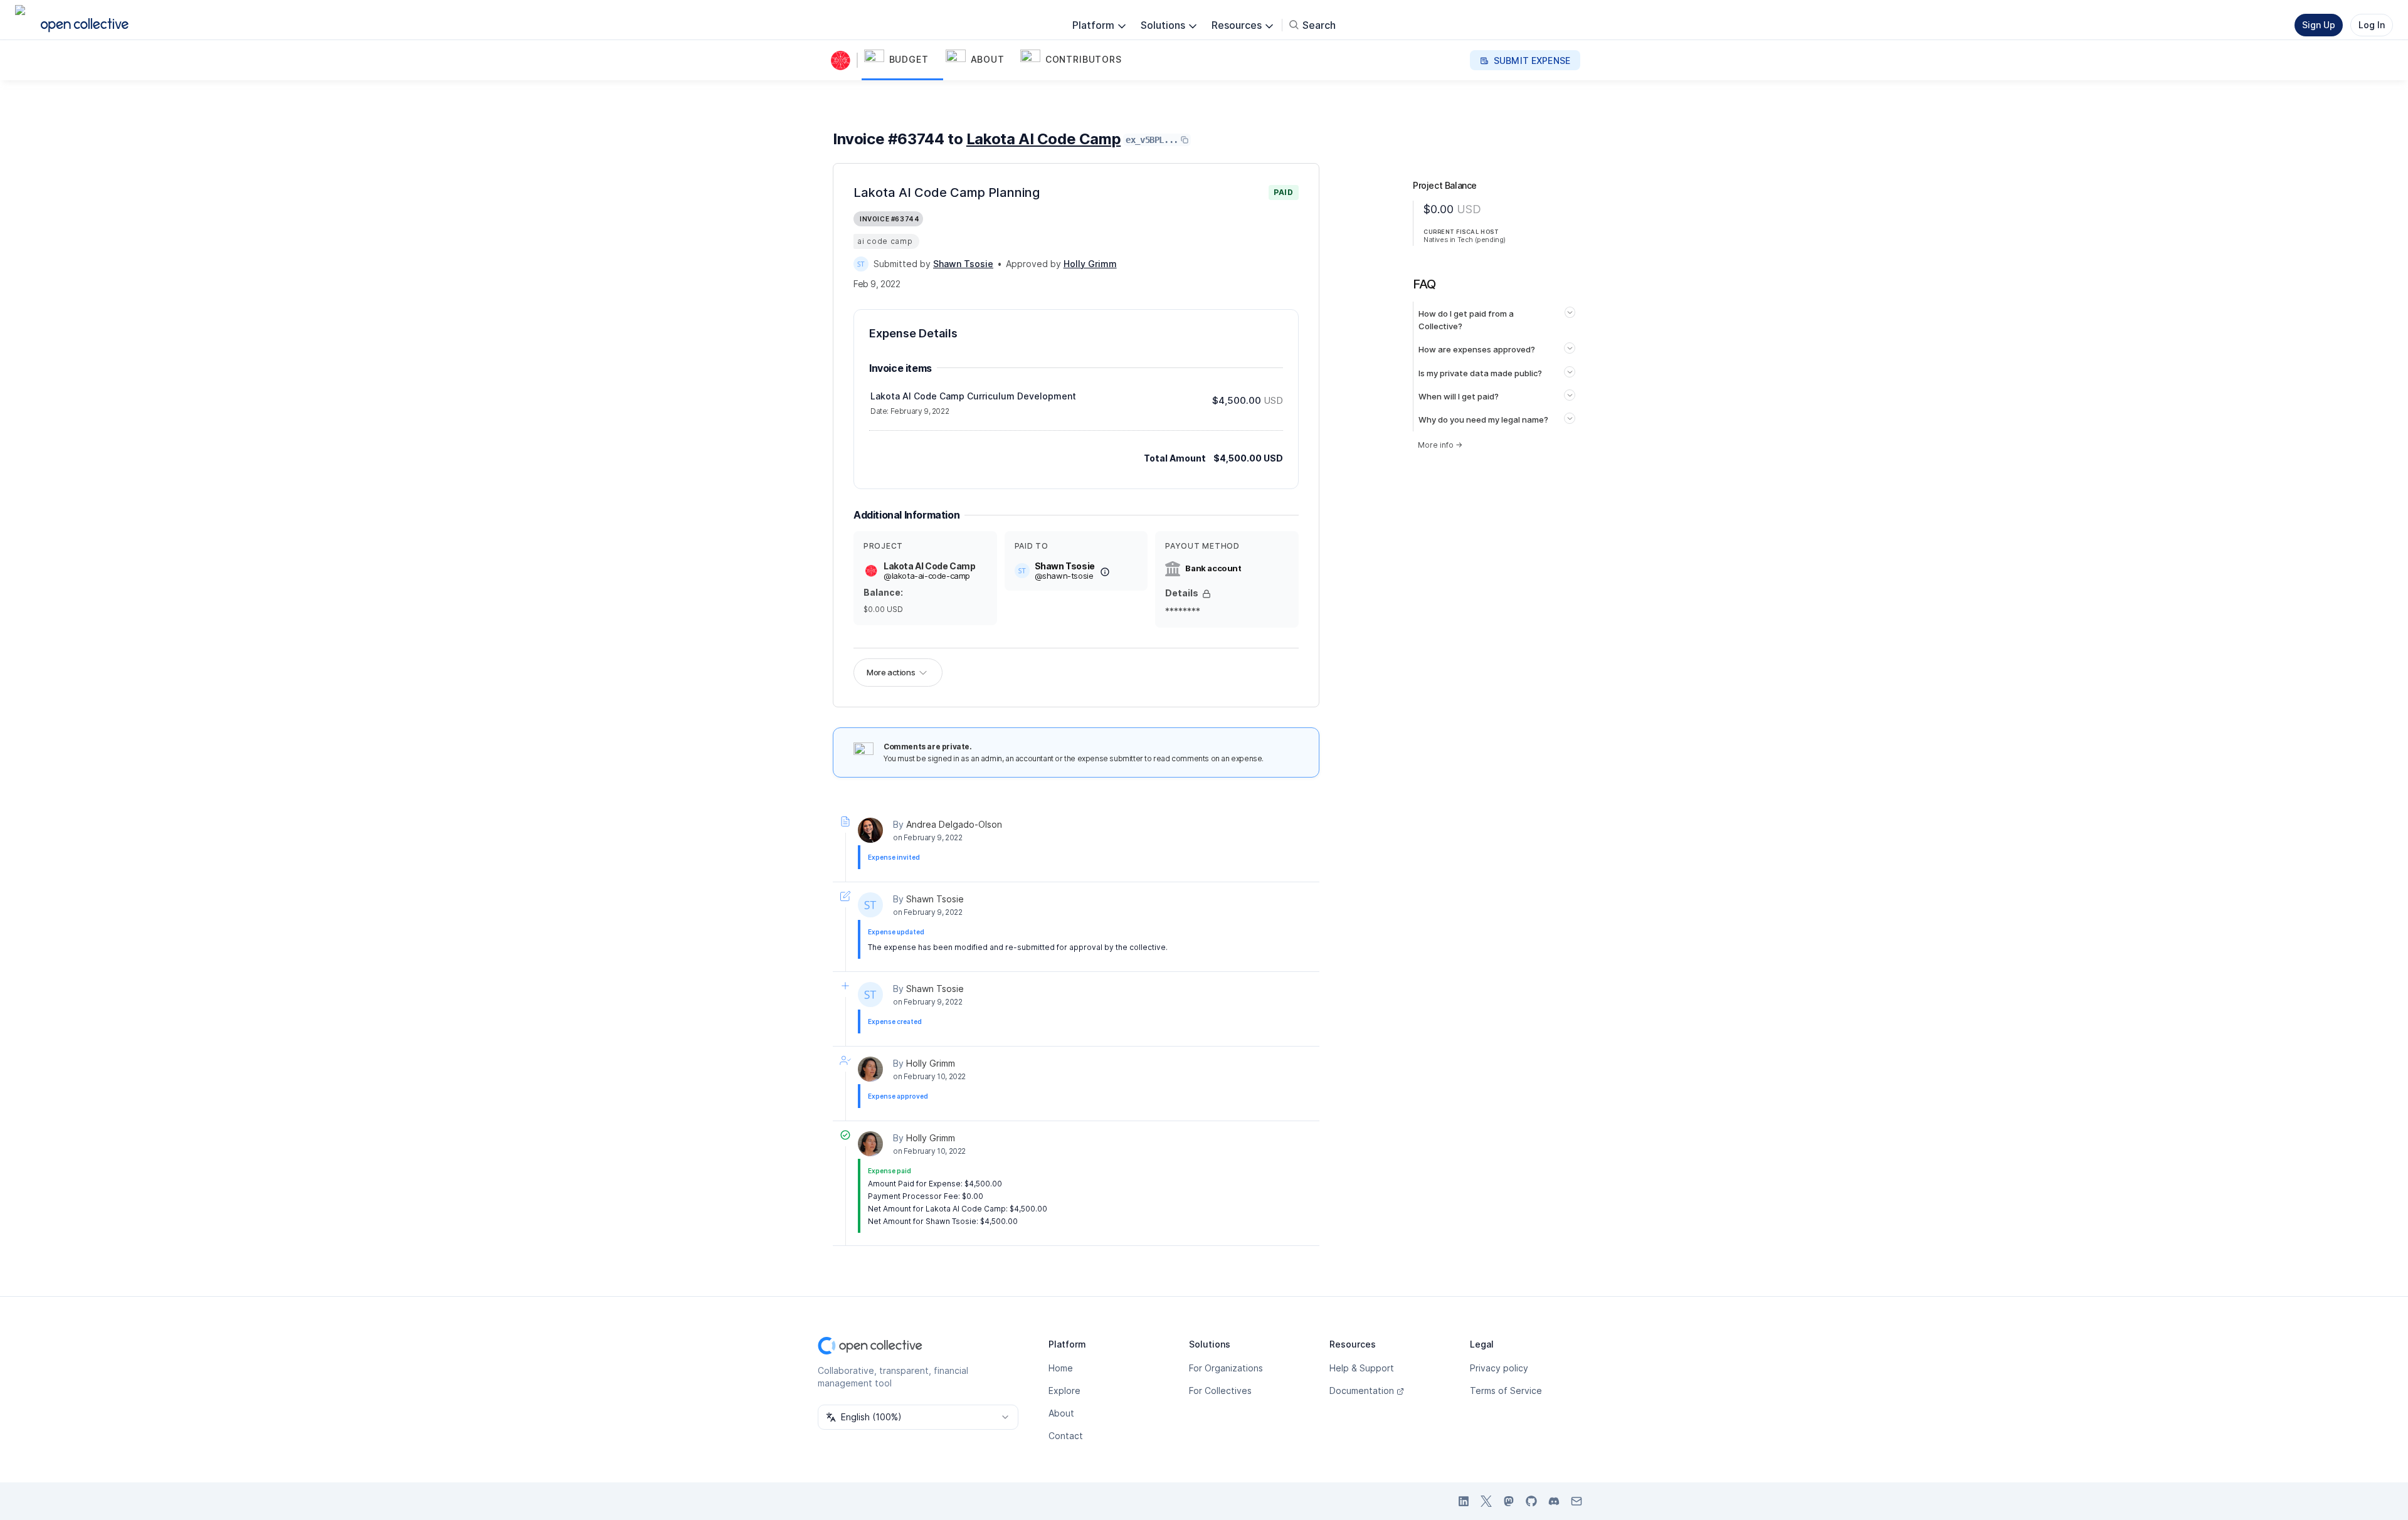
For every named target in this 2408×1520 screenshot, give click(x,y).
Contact (1066, 1436)
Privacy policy (1499, 1368)
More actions (891, 672)
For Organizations (1226, 1368)
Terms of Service (1506, 1391)
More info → (1440, 445)
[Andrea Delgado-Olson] (870, 830)
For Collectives (1220, 1391)
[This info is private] (1207, 594)
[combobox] (918, 1417)
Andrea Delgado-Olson (954, 824)
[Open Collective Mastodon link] (1509, 1501)
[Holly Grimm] (870, 1069)
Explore (1064, 1391)
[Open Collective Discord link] (1554, 1501)
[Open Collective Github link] (1531, 1501)
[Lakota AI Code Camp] (843, 60)
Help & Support (1362, 1368)
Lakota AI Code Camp (1043, 139)
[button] (902, 60)
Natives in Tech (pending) (1465, 240)
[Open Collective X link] (1486, 1501)
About (1061, 1413)
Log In (2372, 25)
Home (1061, 1368)
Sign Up (2319, 25)
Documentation (1362, 1391)
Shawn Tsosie (935, 899)
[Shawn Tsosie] (861, 264)
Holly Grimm (931, 1063)
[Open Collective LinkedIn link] (1464, 1501)
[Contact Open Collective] (1576, 1501)
